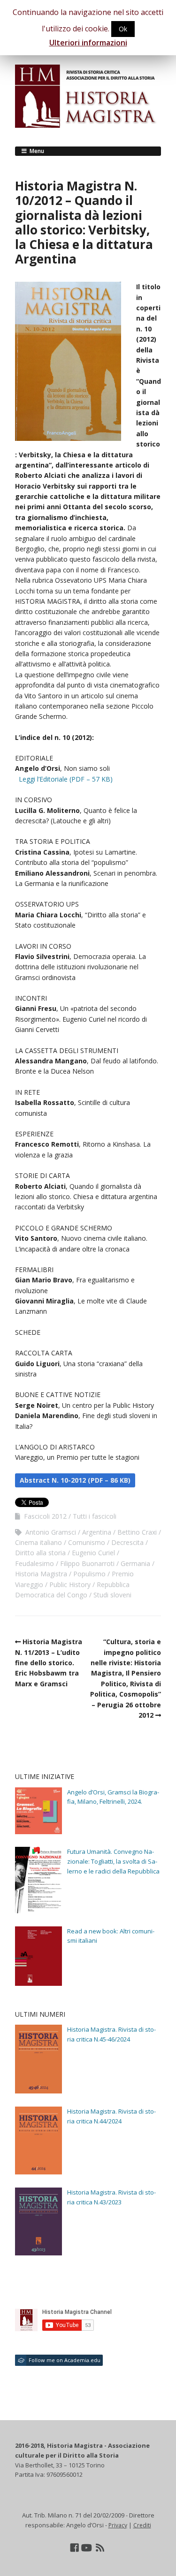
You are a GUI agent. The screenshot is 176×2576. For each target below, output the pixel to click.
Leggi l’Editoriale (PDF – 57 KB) (66, 779)
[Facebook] (75, 2548)
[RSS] (100, 2548)
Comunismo (87, 1542)
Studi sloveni (112, 1595)
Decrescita (127, 1542)
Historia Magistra (41, 1574)
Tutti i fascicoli (95, 1516)
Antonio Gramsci (51, 1532)
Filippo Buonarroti (87, 1563)
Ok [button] (123, 29)
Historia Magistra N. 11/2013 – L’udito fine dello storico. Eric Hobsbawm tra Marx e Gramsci (49, 1663)
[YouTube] (87, 2548)
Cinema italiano (38, 1542)
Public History (70, 1584)
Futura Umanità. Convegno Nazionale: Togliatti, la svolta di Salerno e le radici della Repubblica (113, 1861)
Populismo (89, 1574)
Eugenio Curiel (93, 1553)
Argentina (97, 1532)
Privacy (118, 2525)
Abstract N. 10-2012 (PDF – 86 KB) (75, 1480)
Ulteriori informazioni (88, 43)
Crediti (142, 2525)
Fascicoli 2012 (45, 1516)
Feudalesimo (34, 1563)
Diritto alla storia (40, 1553)
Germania (135, 1563)
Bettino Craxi (137, 1532)
